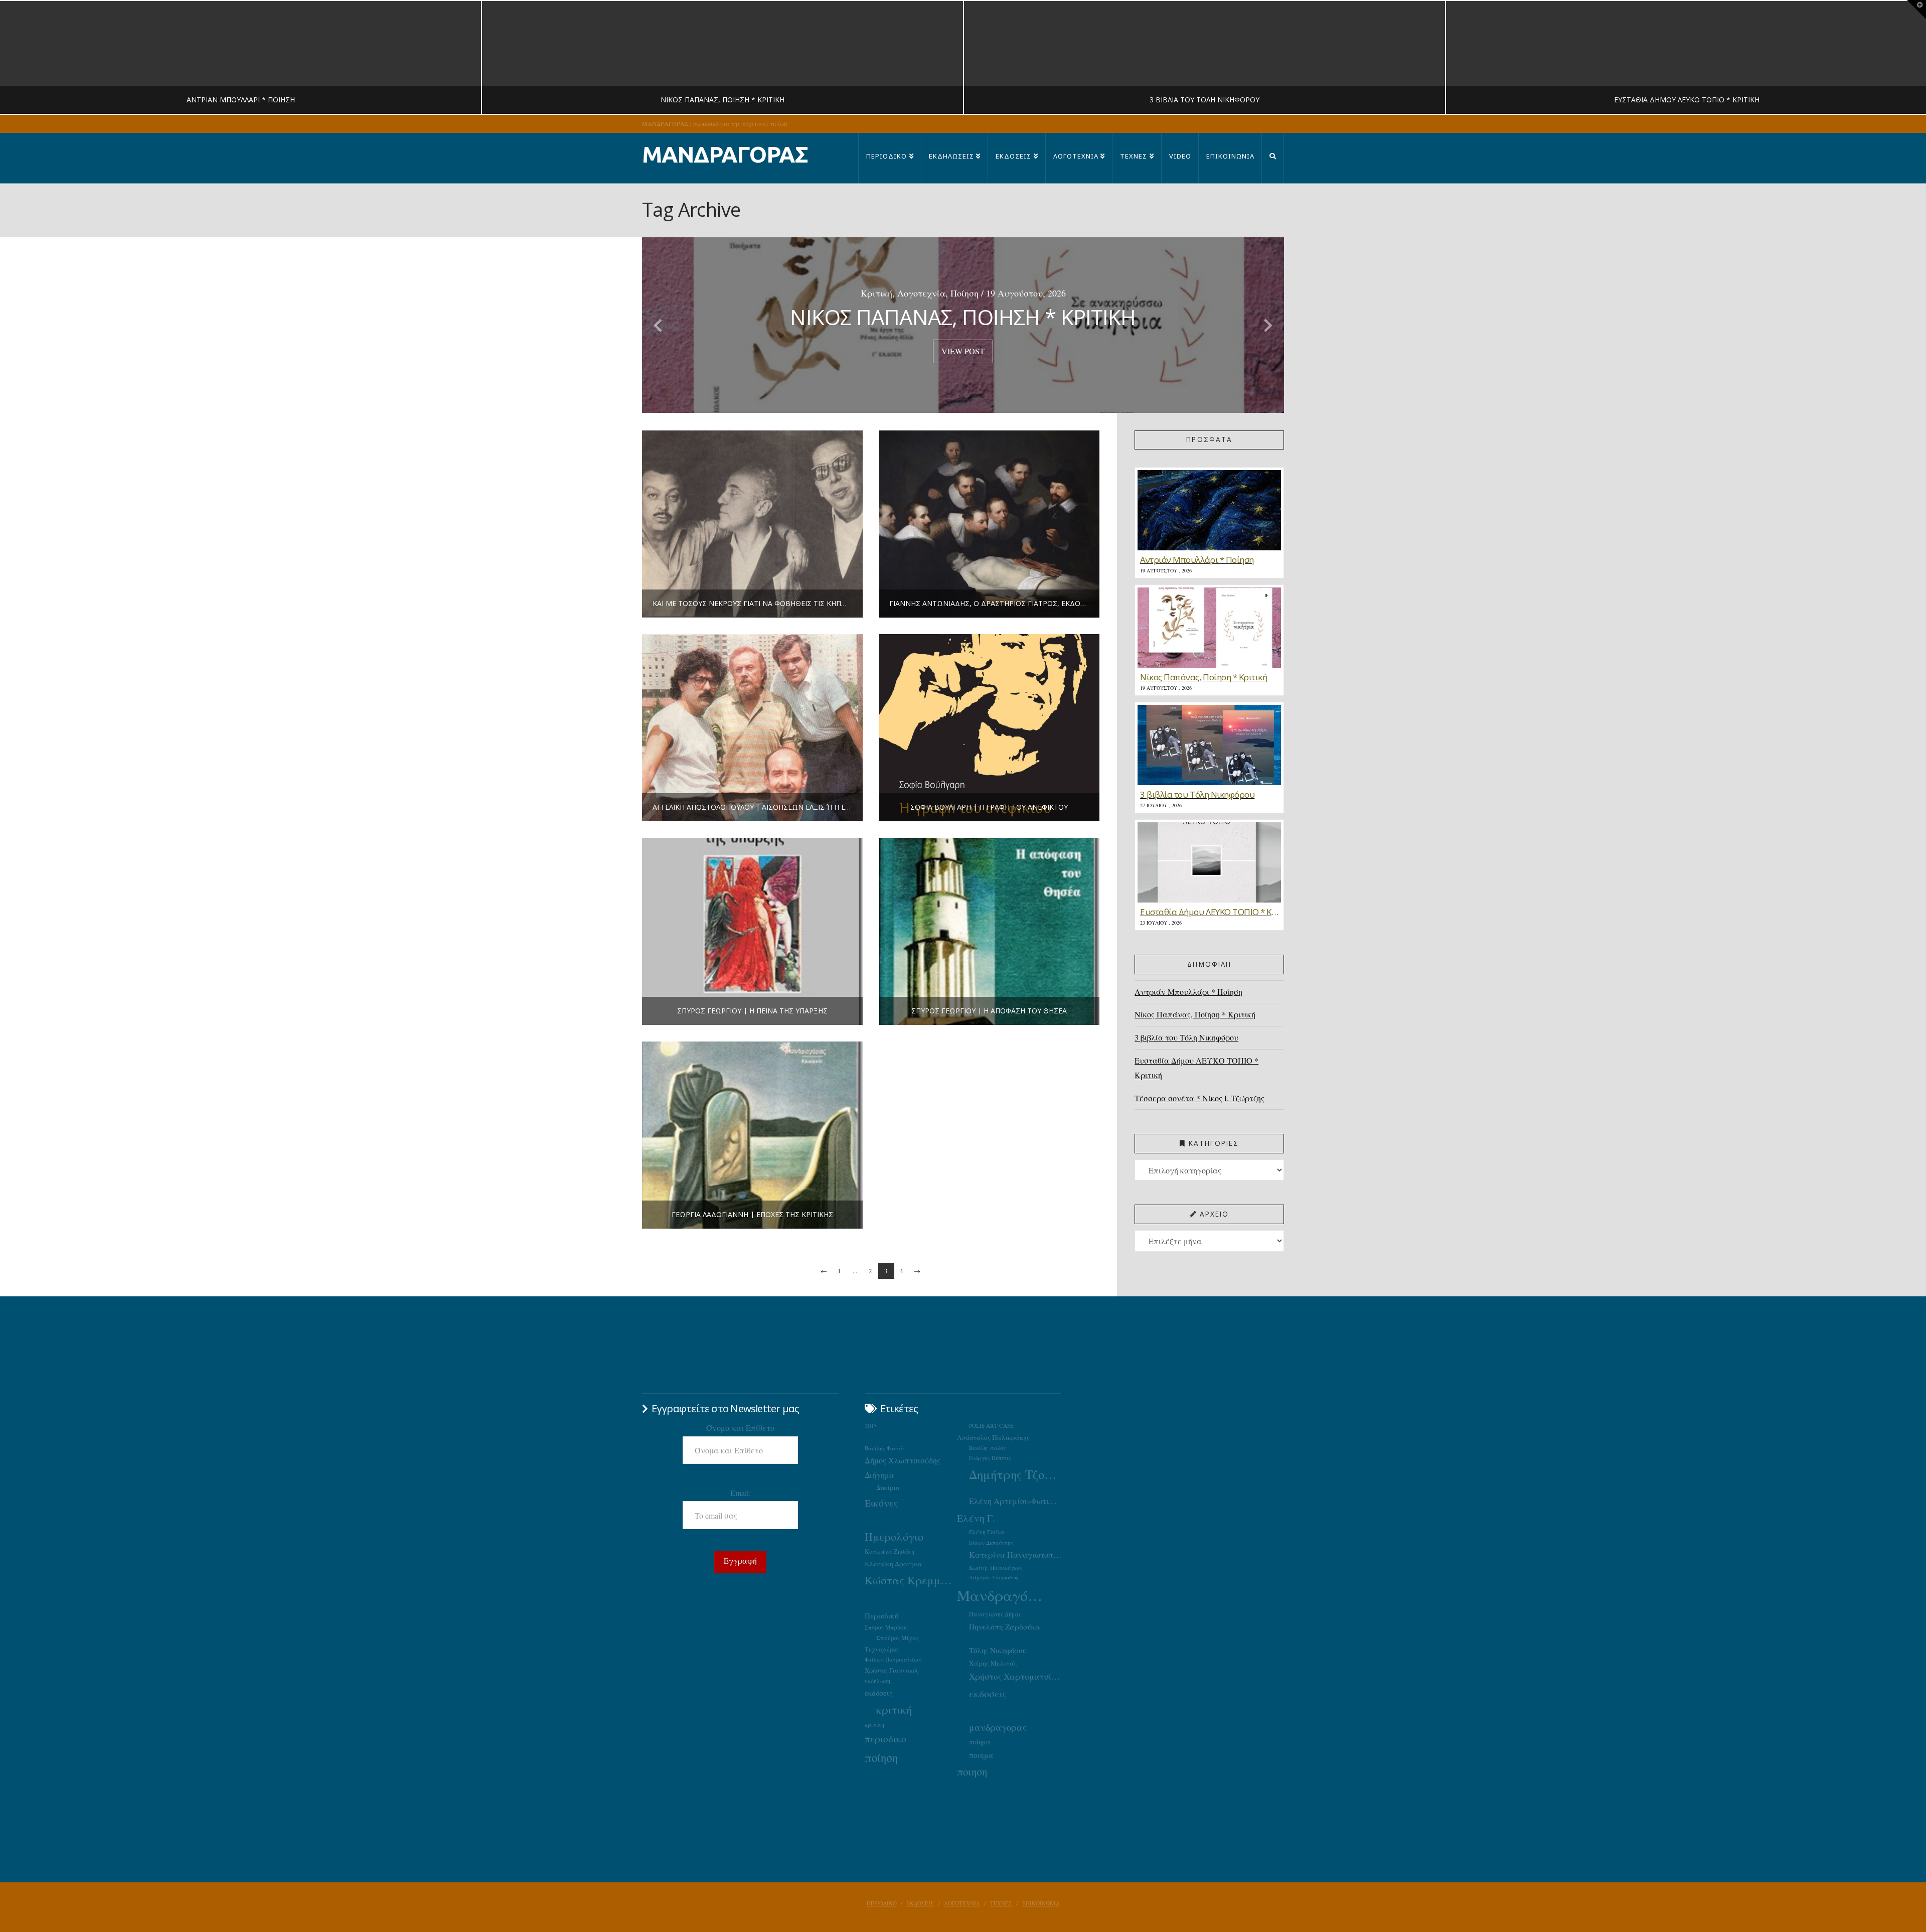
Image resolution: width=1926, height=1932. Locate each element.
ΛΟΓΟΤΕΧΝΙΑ (962, 1903)
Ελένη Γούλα (987, 1532)
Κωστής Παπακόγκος (996, 1568)
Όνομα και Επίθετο (740, 1428)
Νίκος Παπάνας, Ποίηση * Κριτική (1195, 1014)
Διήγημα (879, 1475)
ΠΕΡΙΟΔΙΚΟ (882, 1903)
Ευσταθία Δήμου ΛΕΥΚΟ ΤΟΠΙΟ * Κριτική (1196, 1068)
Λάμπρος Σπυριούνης (994, 1577)
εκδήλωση (877, 1681)
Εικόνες (881, 1503)
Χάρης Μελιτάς (993, 1663)
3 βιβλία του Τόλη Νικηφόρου (1186, 1037)
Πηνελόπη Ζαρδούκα (1005, 1626)
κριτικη (874, 1724)
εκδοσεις (988, 1693)
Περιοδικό (881, 1615)
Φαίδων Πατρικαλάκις (893, 1659)
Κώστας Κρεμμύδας (911, 1580)
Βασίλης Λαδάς (988, 1448)
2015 (871, 1426)
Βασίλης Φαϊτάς (885, 1448)
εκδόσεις (878, 1693)
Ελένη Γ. (976, 1518)
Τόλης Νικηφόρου (998, 1650)
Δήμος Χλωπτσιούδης (903, 1460)
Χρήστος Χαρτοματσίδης (1015, 1676)
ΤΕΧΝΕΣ (1001, 1903)
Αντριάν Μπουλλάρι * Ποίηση (1188, 992)
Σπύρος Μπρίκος (886, 1627)
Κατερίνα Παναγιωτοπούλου (1015, 1555)
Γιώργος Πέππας (990, 1458)
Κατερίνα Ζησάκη (890, 1551)
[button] (1916, 10)
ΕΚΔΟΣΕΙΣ (920, 1903)
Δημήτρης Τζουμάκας (1015, 1474)
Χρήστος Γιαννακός (892, 1670)
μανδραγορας (998, 1727)
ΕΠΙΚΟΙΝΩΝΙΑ (1041, 1903)
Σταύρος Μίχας (898, 1638)
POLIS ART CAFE (991, 1426)
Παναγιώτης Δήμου (995, 1614)
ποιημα (981, 1755)
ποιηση (972, 1771)
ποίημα (980, 1742)
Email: (741, 1493)
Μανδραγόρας (1003, 1595)
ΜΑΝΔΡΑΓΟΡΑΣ (725, 154)
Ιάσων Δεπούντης (991, 1542)
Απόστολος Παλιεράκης (993, 1437)
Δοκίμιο (888, 1488)
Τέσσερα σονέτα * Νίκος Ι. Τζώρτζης (1199, 1098)
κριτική (894, 1710)
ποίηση (881, 1757)
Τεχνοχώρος (882, 1649)
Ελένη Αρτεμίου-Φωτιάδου (1015, 1501)
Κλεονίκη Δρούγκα (894, 1564)
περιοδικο (886, 1739)
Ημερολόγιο (894, 1536)
